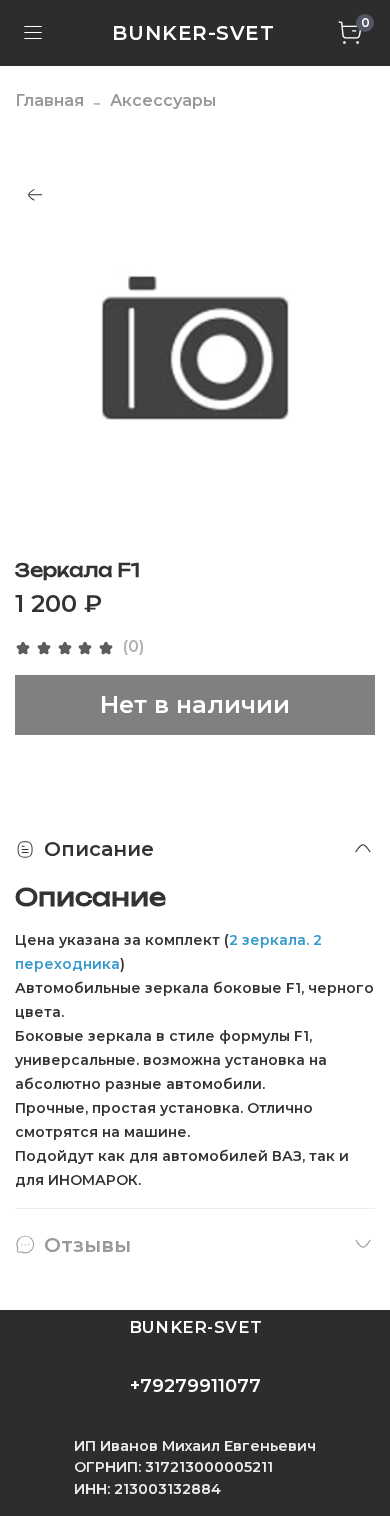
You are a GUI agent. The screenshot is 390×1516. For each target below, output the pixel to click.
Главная (49, 100)
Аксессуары (163, 100)
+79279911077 (195, 1386)
